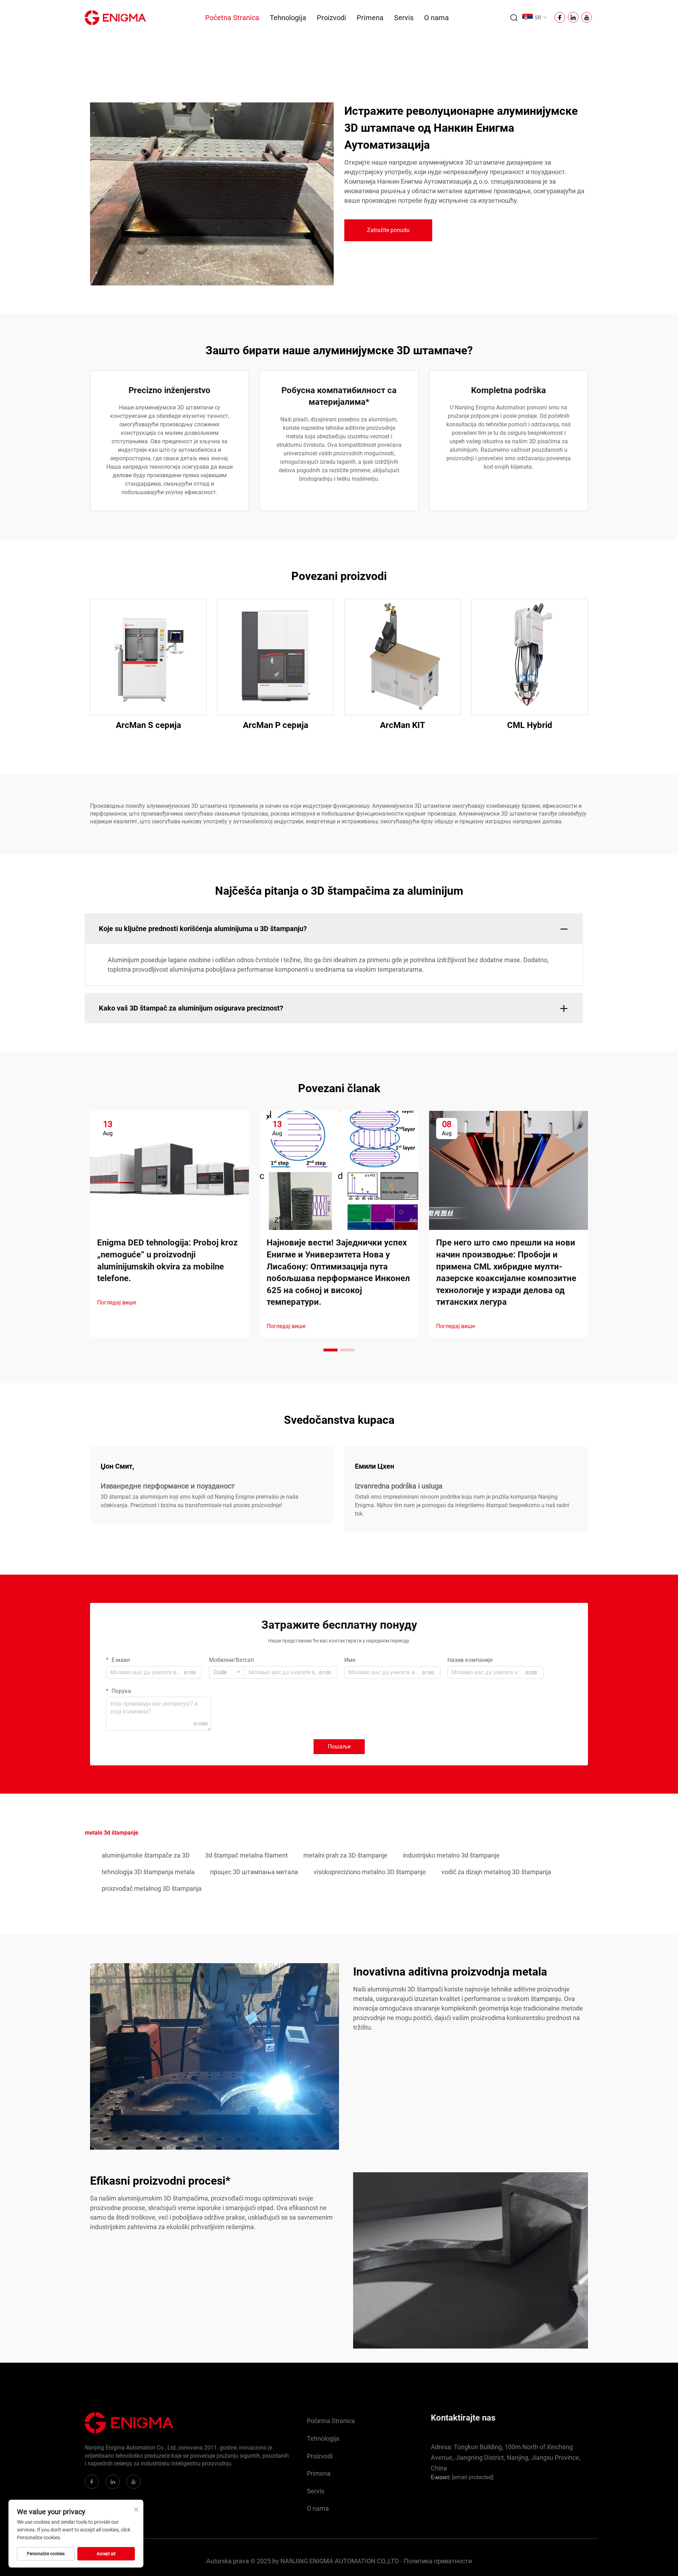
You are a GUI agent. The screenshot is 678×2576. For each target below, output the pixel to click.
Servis (404, 18)
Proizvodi (331, 18)
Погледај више (117, 1302)
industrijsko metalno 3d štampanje (451, 1855)
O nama (436, 18)
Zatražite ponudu (388, 230)
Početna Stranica (232, 18)
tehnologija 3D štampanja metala (148, 1872)
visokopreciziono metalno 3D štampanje (370, 1872)
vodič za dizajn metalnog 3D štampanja (496, 1872)
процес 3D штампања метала (254, 1872)
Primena (370, 18)
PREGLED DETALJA (148, 657)
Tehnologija (288, 18)
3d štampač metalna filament (246, 1855)
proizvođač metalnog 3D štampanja (152, 1888)
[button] (331, 1350)
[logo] (115, 17)
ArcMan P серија (276, 725)
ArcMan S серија (148, 725)
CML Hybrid (530, 725)
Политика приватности (438, 2561)
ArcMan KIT (403, 725)
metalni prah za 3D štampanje (345, 1855)
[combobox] (227, 1672)
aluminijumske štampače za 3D (146, 1855)
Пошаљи (339, 1746)
